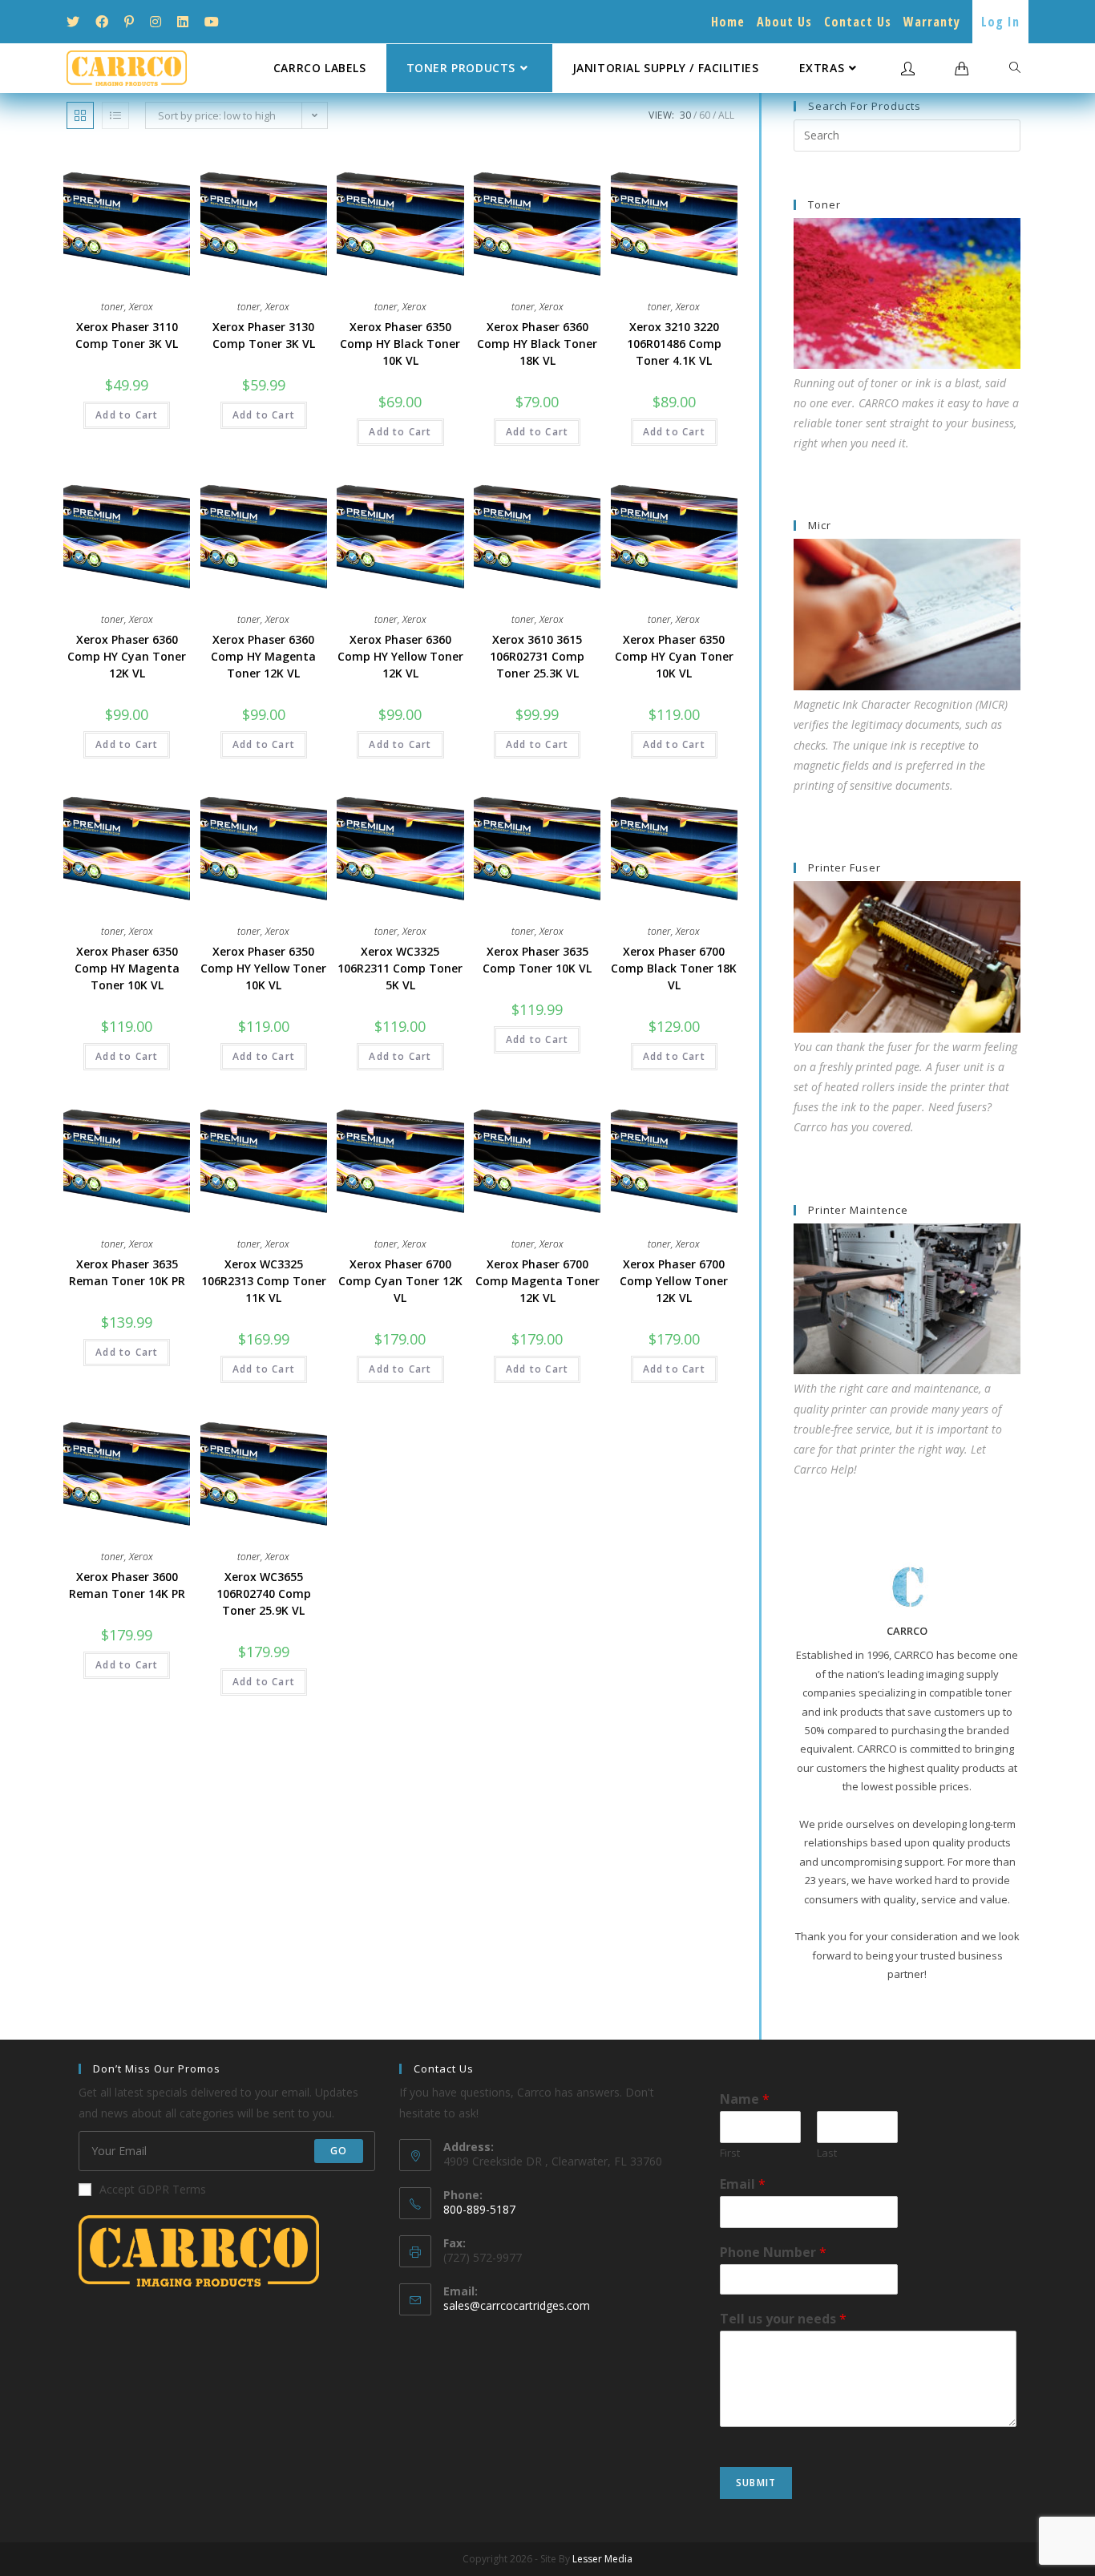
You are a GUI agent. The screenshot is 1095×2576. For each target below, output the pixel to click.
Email (743, 2184)
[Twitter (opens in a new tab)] (77, 22)
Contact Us (858, 22)
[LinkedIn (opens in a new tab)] (183, 22)
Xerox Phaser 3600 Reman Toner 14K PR (127, 1585)
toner (113, 307)
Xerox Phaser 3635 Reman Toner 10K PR (127, 1272)
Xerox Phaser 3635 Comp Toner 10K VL (537, 960)
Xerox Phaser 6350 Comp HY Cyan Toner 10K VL (674, 656)
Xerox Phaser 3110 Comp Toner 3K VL (127, 335)
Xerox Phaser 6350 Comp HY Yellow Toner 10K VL (263, 968)
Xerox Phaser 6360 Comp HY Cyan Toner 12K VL (127, 656)
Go (339, 2151)
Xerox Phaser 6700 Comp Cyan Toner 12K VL (400, 1281)
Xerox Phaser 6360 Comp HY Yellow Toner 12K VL (400, 656)
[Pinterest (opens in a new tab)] (129, 22)
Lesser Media (602, 2559)
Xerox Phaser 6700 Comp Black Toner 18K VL (674, 968)
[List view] (115, 115)
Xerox (141, 307)
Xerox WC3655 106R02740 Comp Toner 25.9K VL (264, 1593)
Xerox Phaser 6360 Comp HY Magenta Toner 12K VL (263, 656)
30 (685, 115)
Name (745, 2099)
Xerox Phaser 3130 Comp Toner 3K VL (264, 335)
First (730, 2153)
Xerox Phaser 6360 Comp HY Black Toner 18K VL (537, 344)
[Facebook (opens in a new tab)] (102, 22)
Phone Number (773, 2252)
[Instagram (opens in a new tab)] (156, 22)
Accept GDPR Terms (153, 2189)
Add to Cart (127, 415)
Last (827, 2153)
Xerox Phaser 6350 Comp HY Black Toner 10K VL (400, 344)
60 (705, 115)
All (726, 115)
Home (728, 22)
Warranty (932, 22)
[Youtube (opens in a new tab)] (212, 22)
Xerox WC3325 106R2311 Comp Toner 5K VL (400, 968)
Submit (756, 2483)
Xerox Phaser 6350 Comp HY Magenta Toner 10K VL (127, 968)
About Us (784, 22)
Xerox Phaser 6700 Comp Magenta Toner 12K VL (537, 1281)
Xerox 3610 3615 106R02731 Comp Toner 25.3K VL (537, 656)
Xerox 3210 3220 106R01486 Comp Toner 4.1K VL (674, 344)
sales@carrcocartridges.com (517, 2305)
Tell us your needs (783, 2319)
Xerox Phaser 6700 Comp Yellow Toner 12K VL (674, 1281)
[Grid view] (80, 115)
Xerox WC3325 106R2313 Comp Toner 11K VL (264, 1281)
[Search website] (1015, 68)
